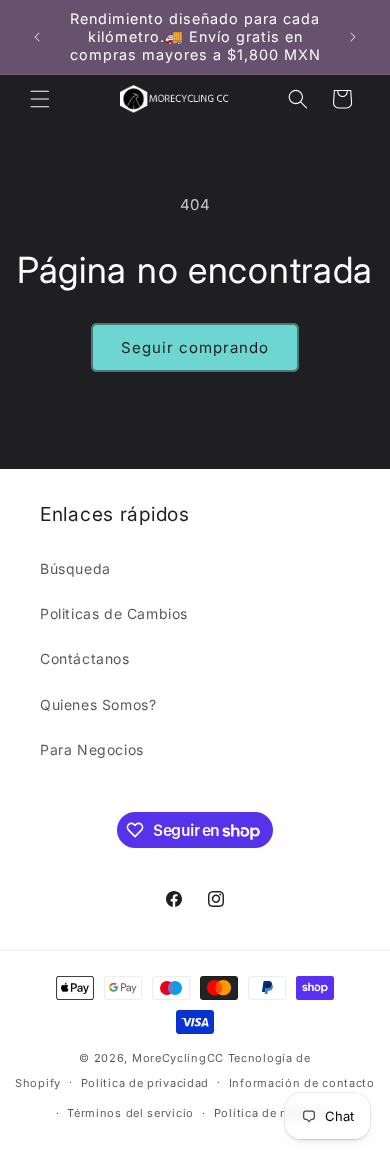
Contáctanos (85, 658)
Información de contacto (302, 1083)
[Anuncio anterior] (37, 37)
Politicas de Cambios (114, 613)
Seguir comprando (195, 347)
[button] (40, 99)
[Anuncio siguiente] (353, 37)
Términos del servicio (130, 1113)
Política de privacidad (145, 1083)
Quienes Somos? (98, 704)
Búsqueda (75, 568)
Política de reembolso (278, 1113)
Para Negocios (92, 749)
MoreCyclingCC (178, 1058)
